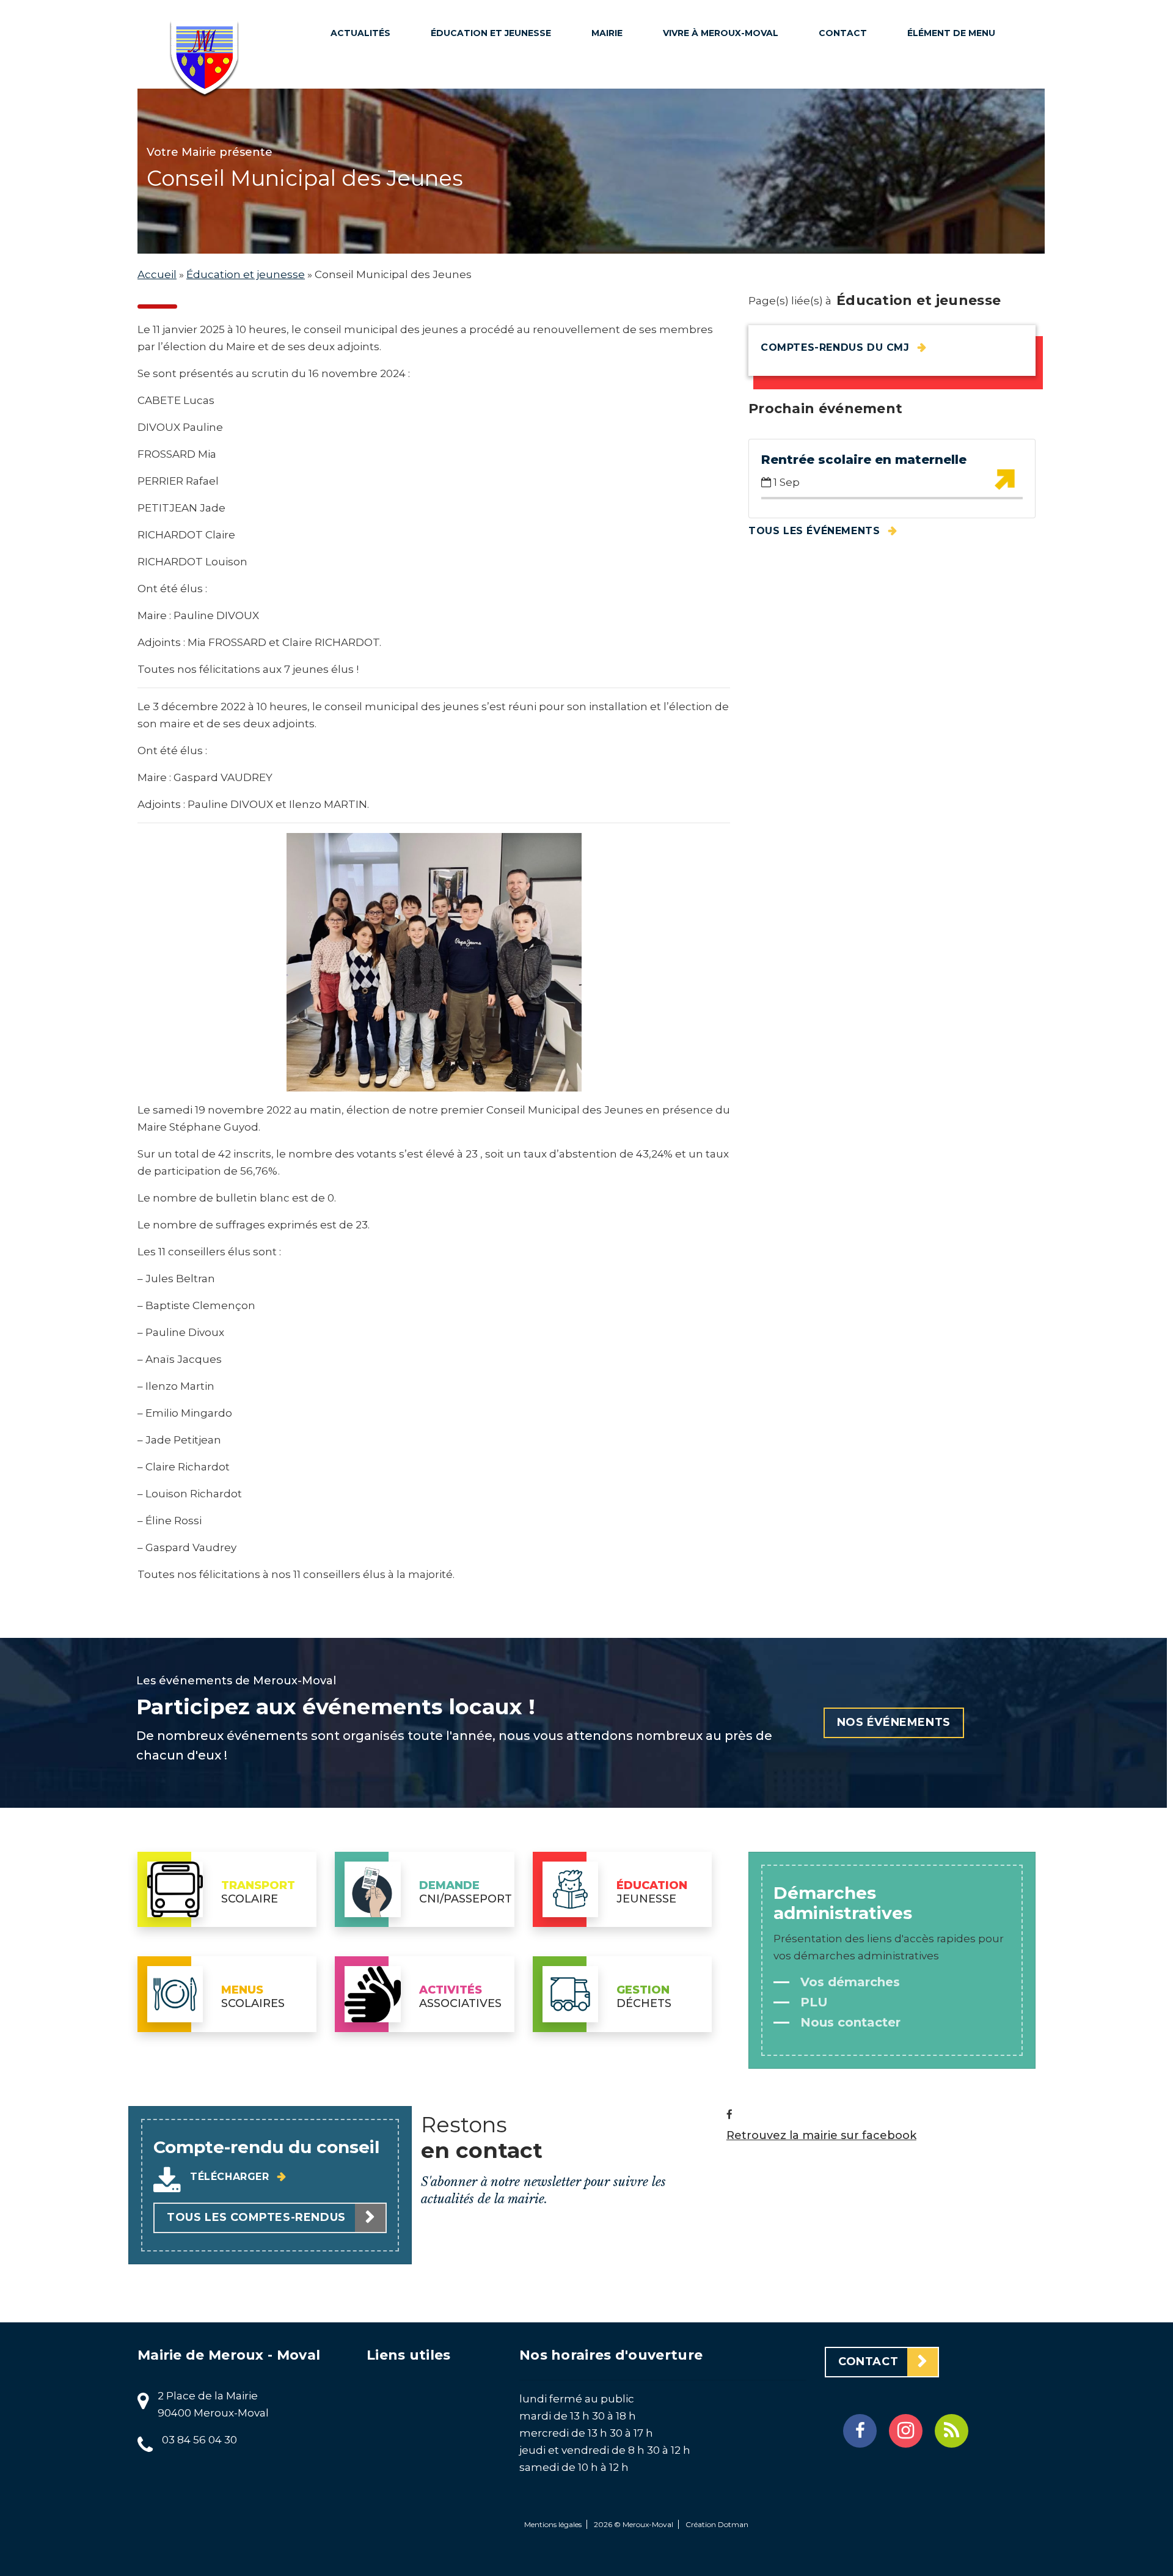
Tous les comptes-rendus (256, 2217)
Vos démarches (848, 1982)
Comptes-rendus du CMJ (837, 347)
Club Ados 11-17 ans (488, 145)
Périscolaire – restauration (477, 73)
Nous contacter (849, 2022)
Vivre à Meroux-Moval (721, 33)
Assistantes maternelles (473, 321)
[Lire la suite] (1004, 480)
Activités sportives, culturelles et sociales (724, 192)
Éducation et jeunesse (491, 33)
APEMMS (459, 209)
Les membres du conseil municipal (641, 82)
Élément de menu (951, 33)
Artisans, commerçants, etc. (720, 241)
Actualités (360, 33)
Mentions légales (553, 2524)
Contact (843, 33)
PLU (609, 220)
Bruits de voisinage (723, 111)
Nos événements (894, 1722)
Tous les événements (816, 531)
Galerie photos (712, 273)
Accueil (157, 274)
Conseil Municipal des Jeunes (487, 177)
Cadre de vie (704, 88)
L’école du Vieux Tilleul (481, 241)
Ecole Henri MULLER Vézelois (491, 281)
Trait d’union (707, 65)
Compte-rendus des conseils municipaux (641, 139)
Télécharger (231, 2177)
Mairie (607, 33)
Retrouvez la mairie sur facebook (821, 2136)
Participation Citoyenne (707, 143)
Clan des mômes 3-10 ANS (492, 114)
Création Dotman (717, 2524)
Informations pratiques (636, 188)
